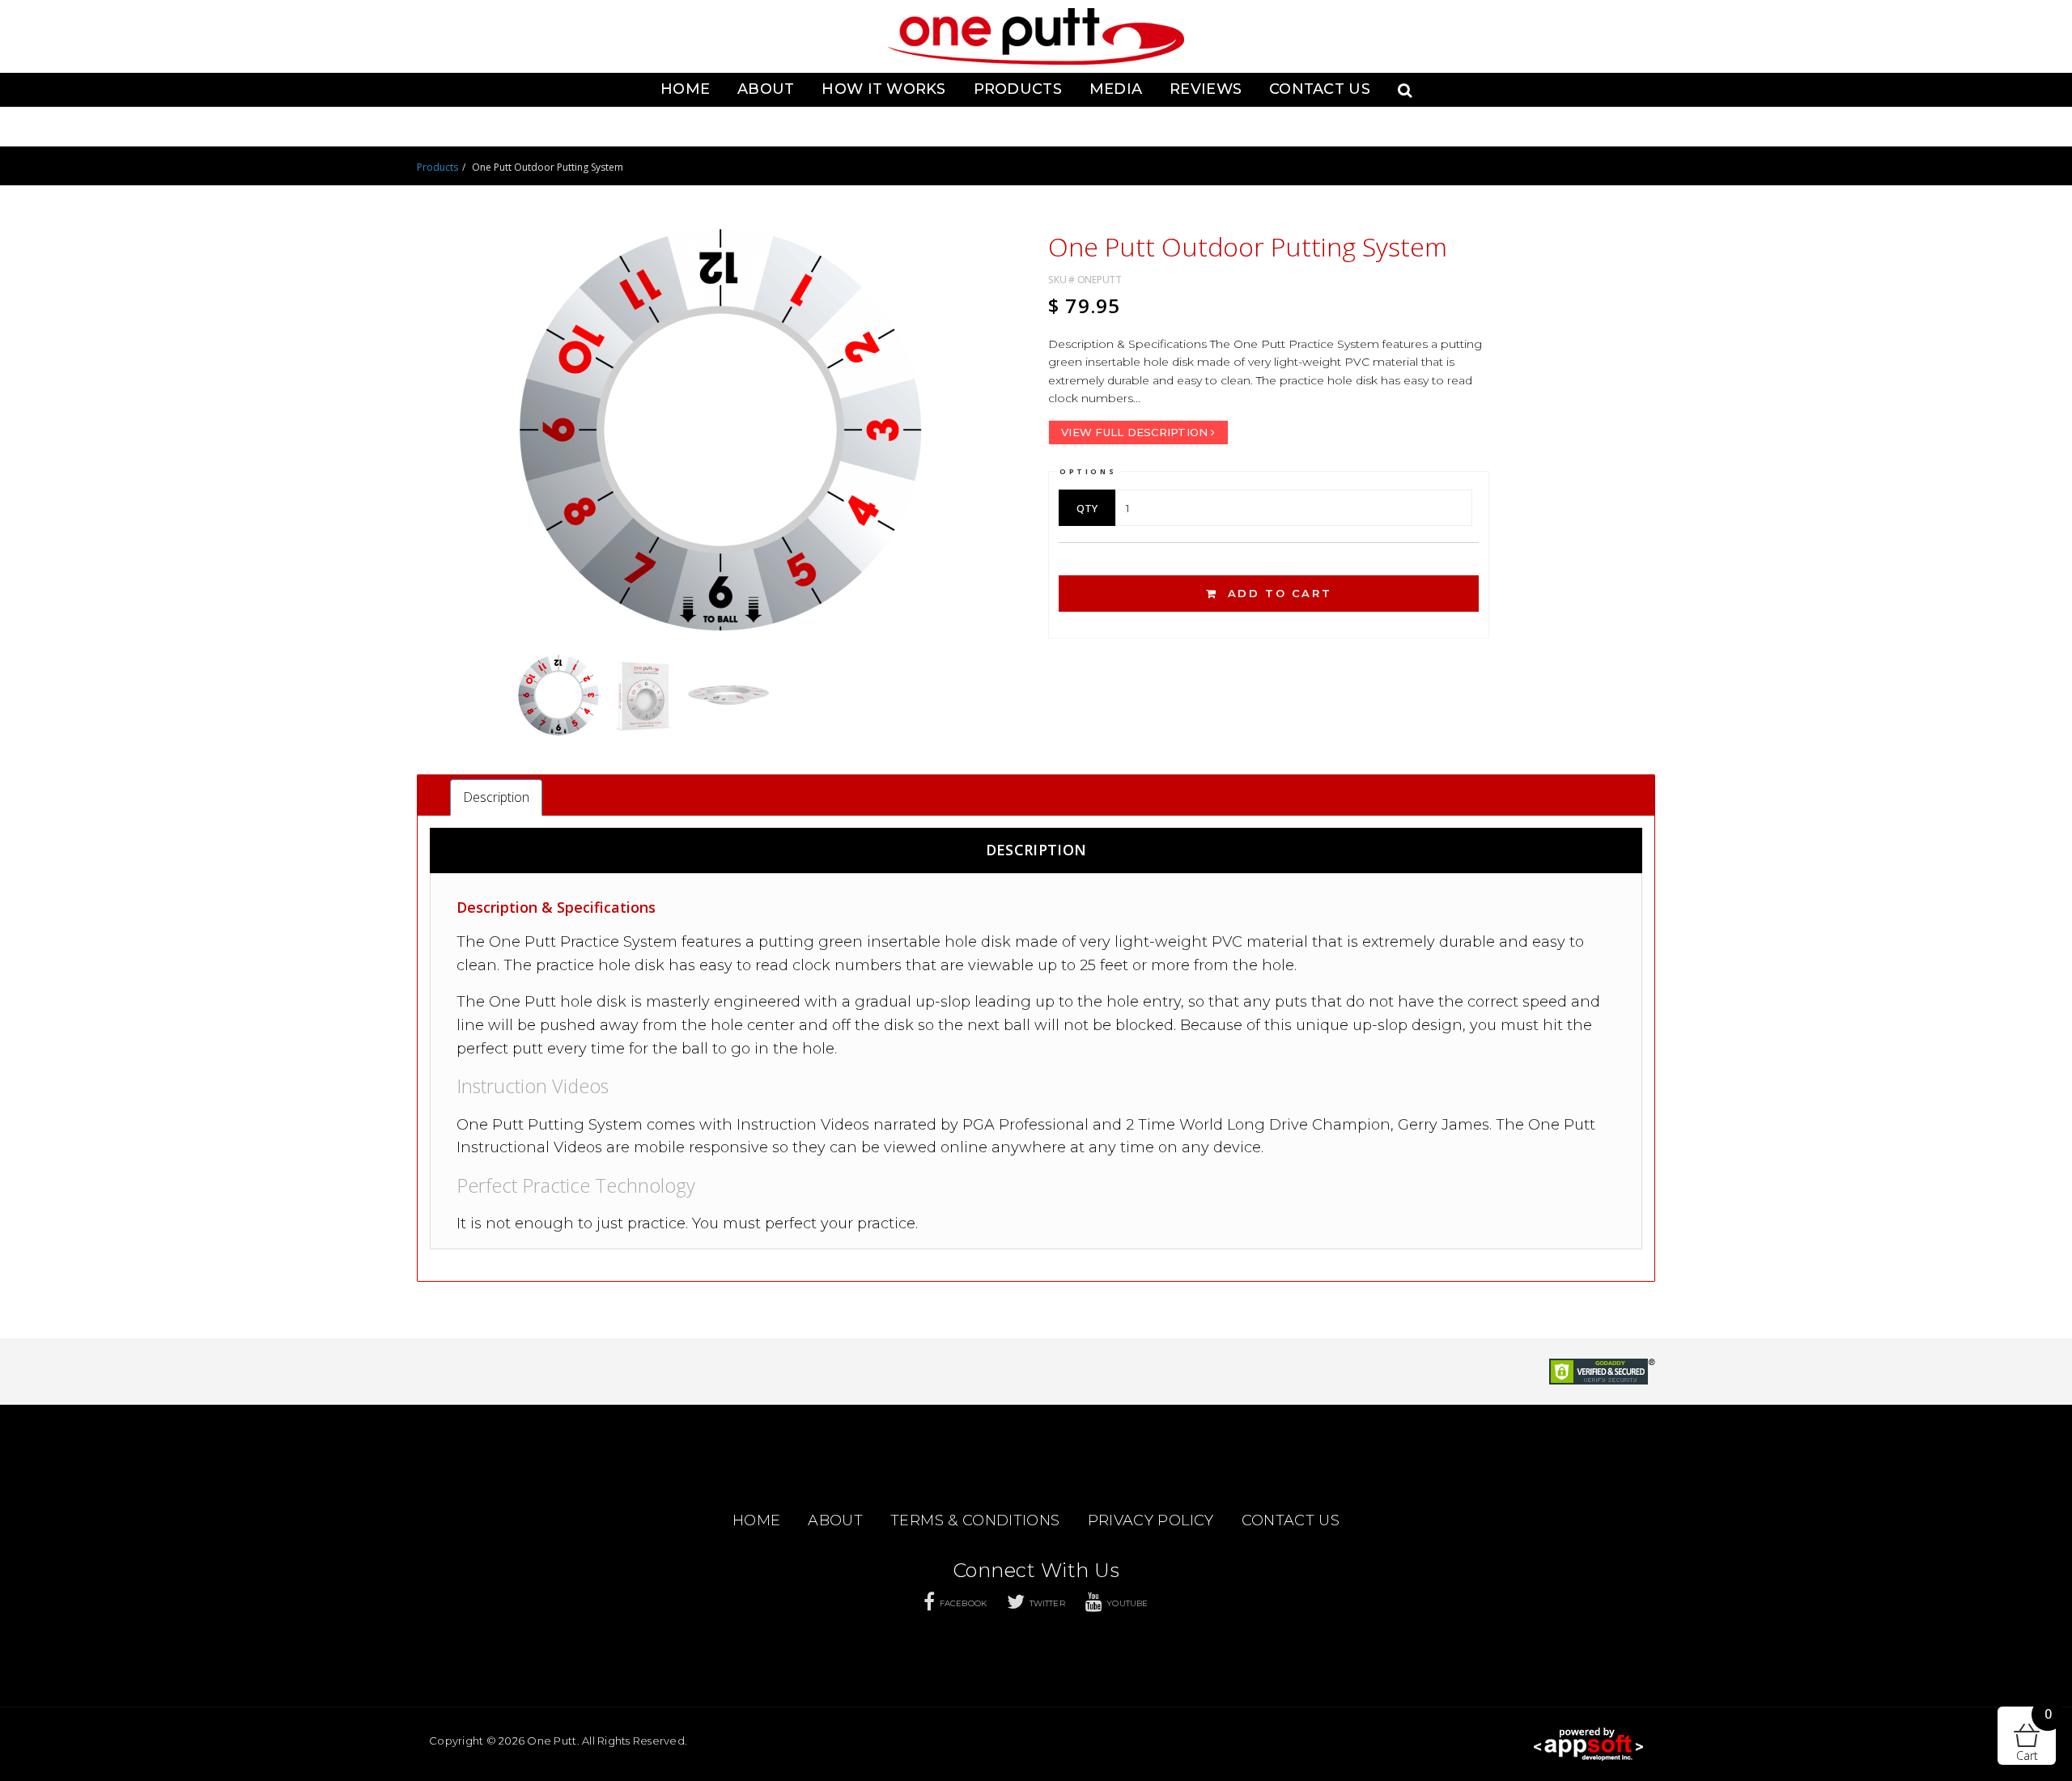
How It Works (883, 89)
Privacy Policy (1151, 1520)
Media (1116, 89)
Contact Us (1320, 89)
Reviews (1206, 89)
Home (685, 89)
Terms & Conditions (975, 1520)
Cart (2034, 1735)
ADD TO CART (1277, 593)
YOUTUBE (1127, 1603)
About (766, 89)
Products (1018, 89)
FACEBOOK (963, 1603)
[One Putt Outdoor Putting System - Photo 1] (720, 430)
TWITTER (1047, 1603)
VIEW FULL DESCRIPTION (1134, 432)
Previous (396, 442)
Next (1045, 442)
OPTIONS (1088, 471)
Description (496, 797)
